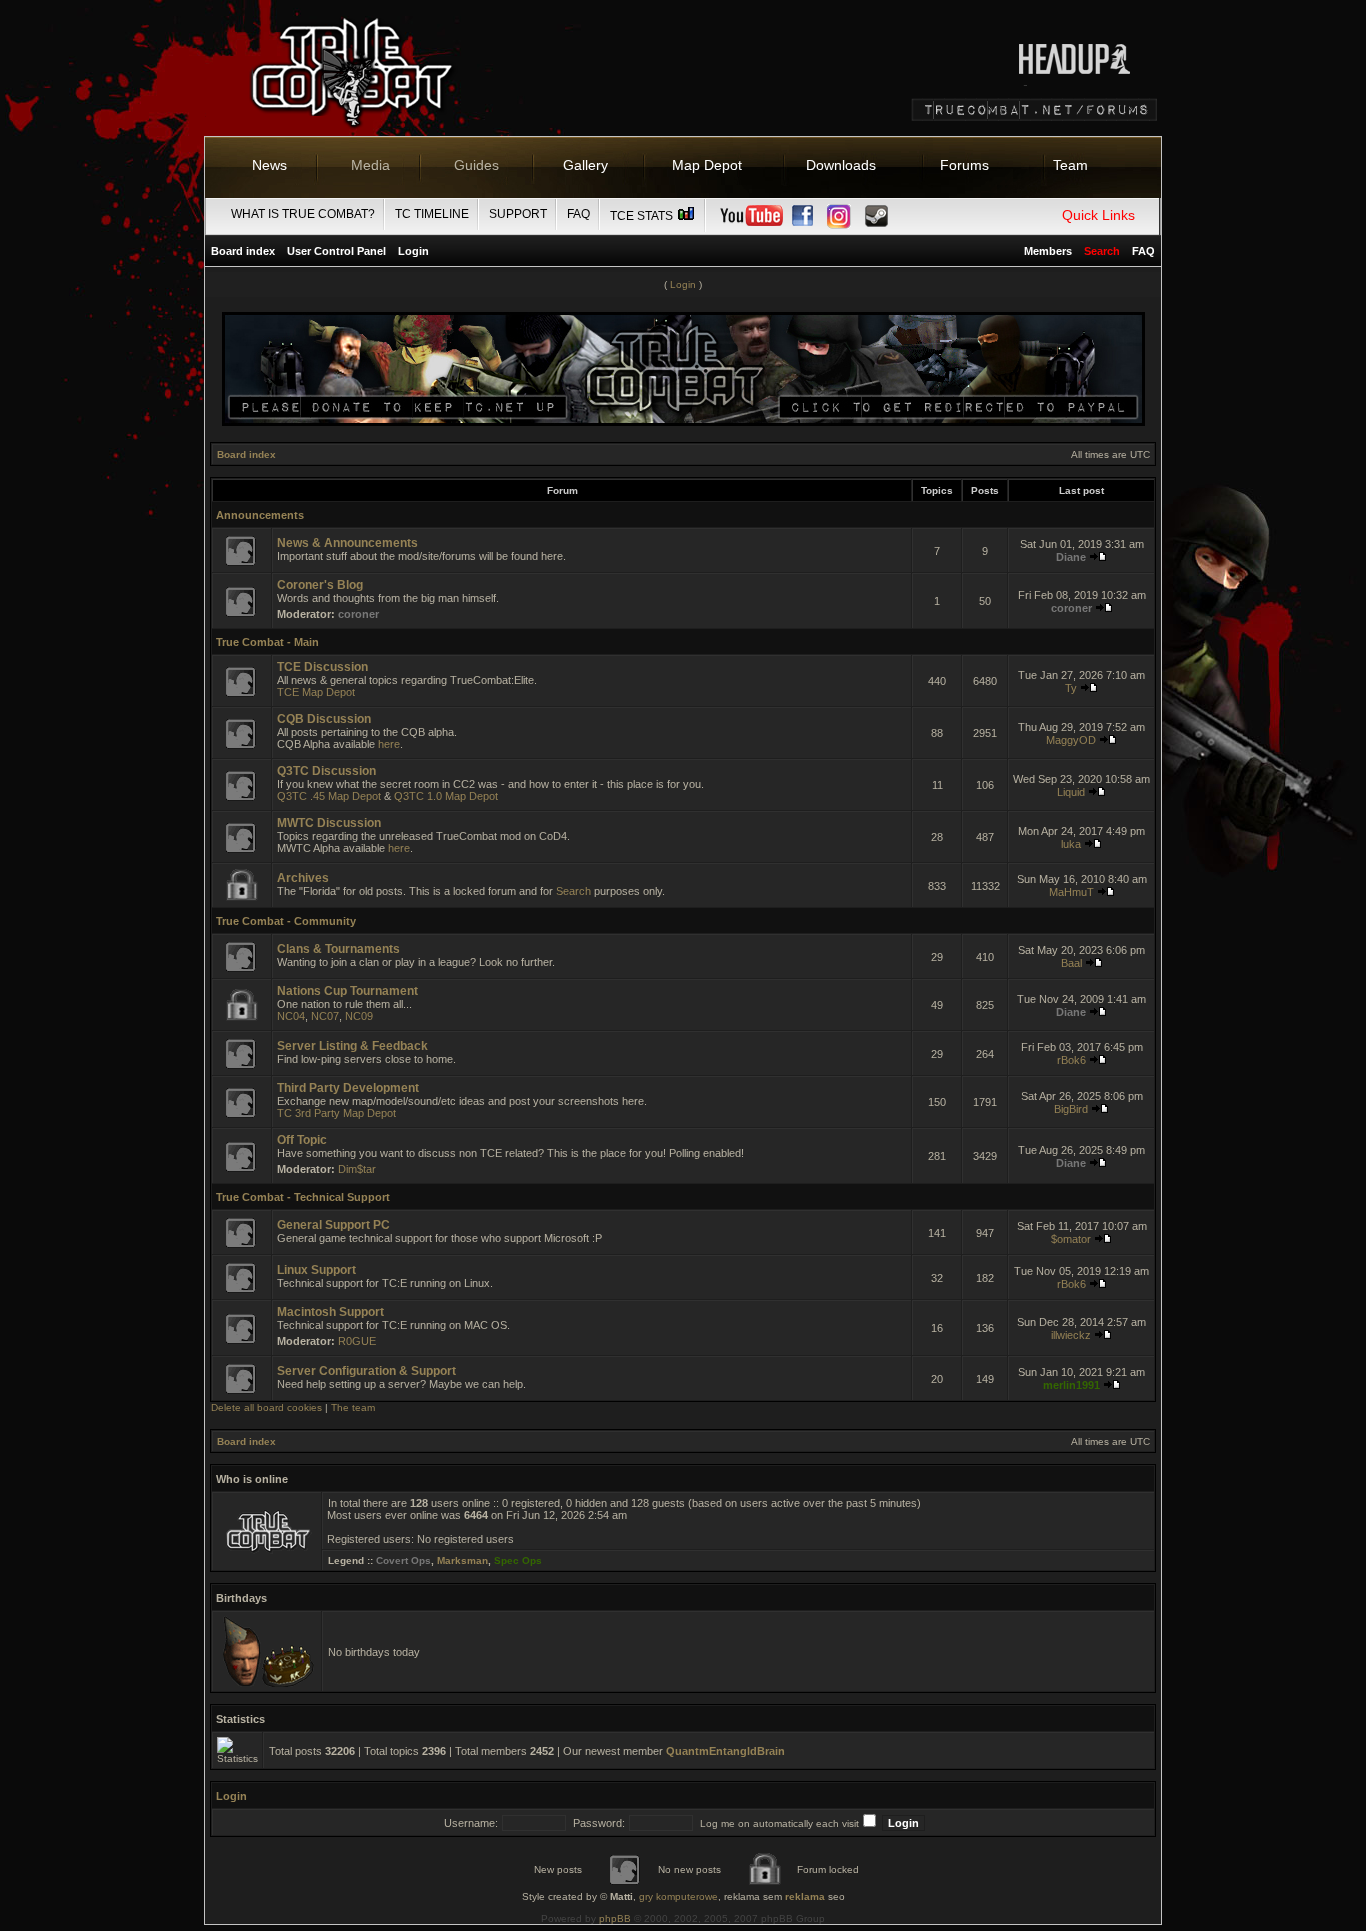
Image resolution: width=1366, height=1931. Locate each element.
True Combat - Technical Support (303, 1197)
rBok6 (1071, 1060)
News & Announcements (347, 543)
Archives (303, 878)
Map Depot (707, 165)
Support (518, 214)
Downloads (841, 165)
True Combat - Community (286, 921)
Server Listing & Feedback (352, 1046)
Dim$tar (357, 1169)
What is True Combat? (303, 214)
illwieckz (1071, 1335)
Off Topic (302, 1140)
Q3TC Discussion (326, 771)
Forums (964, 165)
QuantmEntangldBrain (725, 1751)
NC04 (291, 1016)
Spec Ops (518, 1560)
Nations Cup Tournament (347, 991)
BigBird (1071, 1109)
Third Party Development (348, 1088)
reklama (805, 1896)
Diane (1071, 557)
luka (1071, 844)
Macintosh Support (330, 1312)
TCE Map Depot (316, 692)
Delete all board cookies (266, 1407)
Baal (1071, 963)
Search (573, 891)
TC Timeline (432, 214)
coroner (358, 614)
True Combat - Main (267, 642)
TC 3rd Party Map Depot (336, 1113)
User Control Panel (336, 251)
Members (1048, 251)
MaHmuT (1071, 892)
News (269, 165)
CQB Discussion (324, 719)
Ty (1071, 688)
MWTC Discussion (329, 823)
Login (413, 251)
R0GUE (357, 1341)
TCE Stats (643, 216)
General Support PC (333, 1225)
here (389, 744)
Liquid (1071, 792)
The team (353, 1407)
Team (1070, 165)
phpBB (615, 1918)
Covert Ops (403, 1560)
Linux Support (316, 1270)
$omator (1071, 1239)
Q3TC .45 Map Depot (329, 796)
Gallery (585, 165)
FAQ (578, 214)
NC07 (325, 1016)
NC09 (359, 1016)
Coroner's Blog (320, 585)
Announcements (260, 515)
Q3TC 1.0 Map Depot (446, 796)
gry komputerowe (678, 1896)
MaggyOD (1071, 740)
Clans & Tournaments (338, 949)
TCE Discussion (322, 667)
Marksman (462, 1560)
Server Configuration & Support (366, 1371)
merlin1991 (1071, 1385)
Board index (243, 251)
